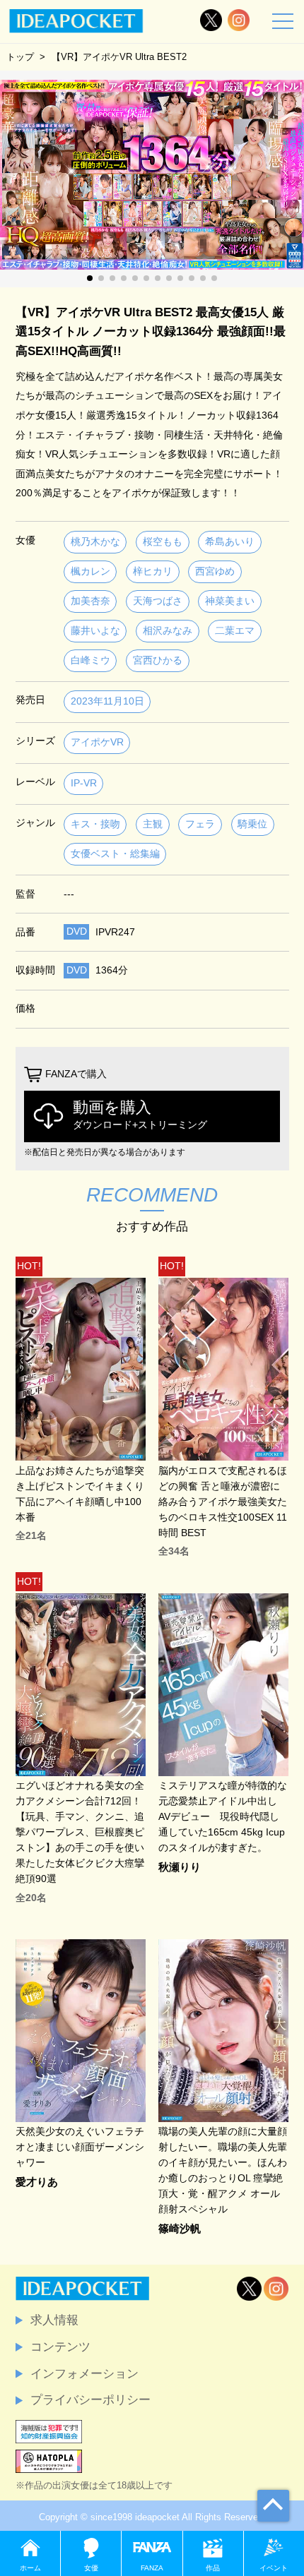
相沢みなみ (168, 631)
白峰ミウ (90, 660)
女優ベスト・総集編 (115, 854)
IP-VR (84, 783)
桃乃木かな (95, 542)
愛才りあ (37, 2182)
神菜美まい (230, 601)
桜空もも (163, 542)
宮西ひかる (158, 660)
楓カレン (90, 571)
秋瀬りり (180, 1868)
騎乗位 (252, 824)
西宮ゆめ (215, 571)
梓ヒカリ (153, 571)
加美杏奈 (90, 601)
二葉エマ (235, 631)
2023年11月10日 (107, 701)
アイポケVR (97, 742)
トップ (20, 57)
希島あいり (230, 542)
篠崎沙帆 (180, 2229)
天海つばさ (158, 601)
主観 (153, 824)
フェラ (200, 824)
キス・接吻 (95, 824)
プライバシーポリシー (90, 2400)
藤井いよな (95, 631)
